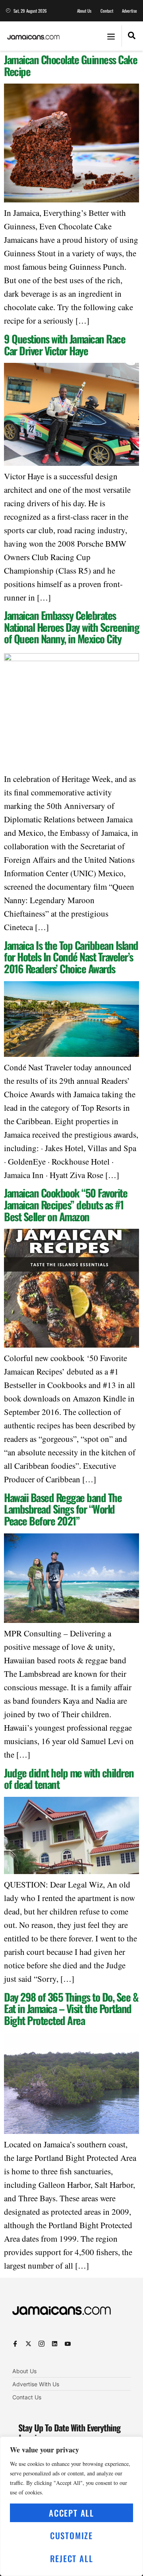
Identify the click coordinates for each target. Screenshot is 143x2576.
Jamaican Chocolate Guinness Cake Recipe (71, 65)
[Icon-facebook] (15, 2344)
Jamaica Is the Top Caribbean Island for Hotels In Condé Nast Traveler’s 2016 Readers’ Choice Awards (71, 957)
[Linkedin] (55, 2344)
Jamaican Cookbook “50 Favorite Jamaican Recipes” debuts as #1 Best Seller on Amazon (66, 1204)
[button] (111, 36)
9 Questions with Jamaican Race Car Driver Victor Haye (65, 345)
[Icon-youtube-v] (68, 2344)
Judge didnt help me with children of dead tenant (69, 1779)
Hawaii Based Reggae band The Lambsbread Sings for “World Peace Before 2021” (63, 1509)
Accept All (71, 2513)
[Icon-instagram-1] (42, 2344)
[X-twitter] (28, 2344)
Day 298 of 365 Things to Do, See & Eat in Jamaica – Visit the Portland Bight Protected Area (71, 2009)
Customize (71, 2535)
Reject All (72, 2558)
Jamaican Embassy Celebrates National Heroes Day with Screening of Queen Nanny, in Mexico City (71, 627)
